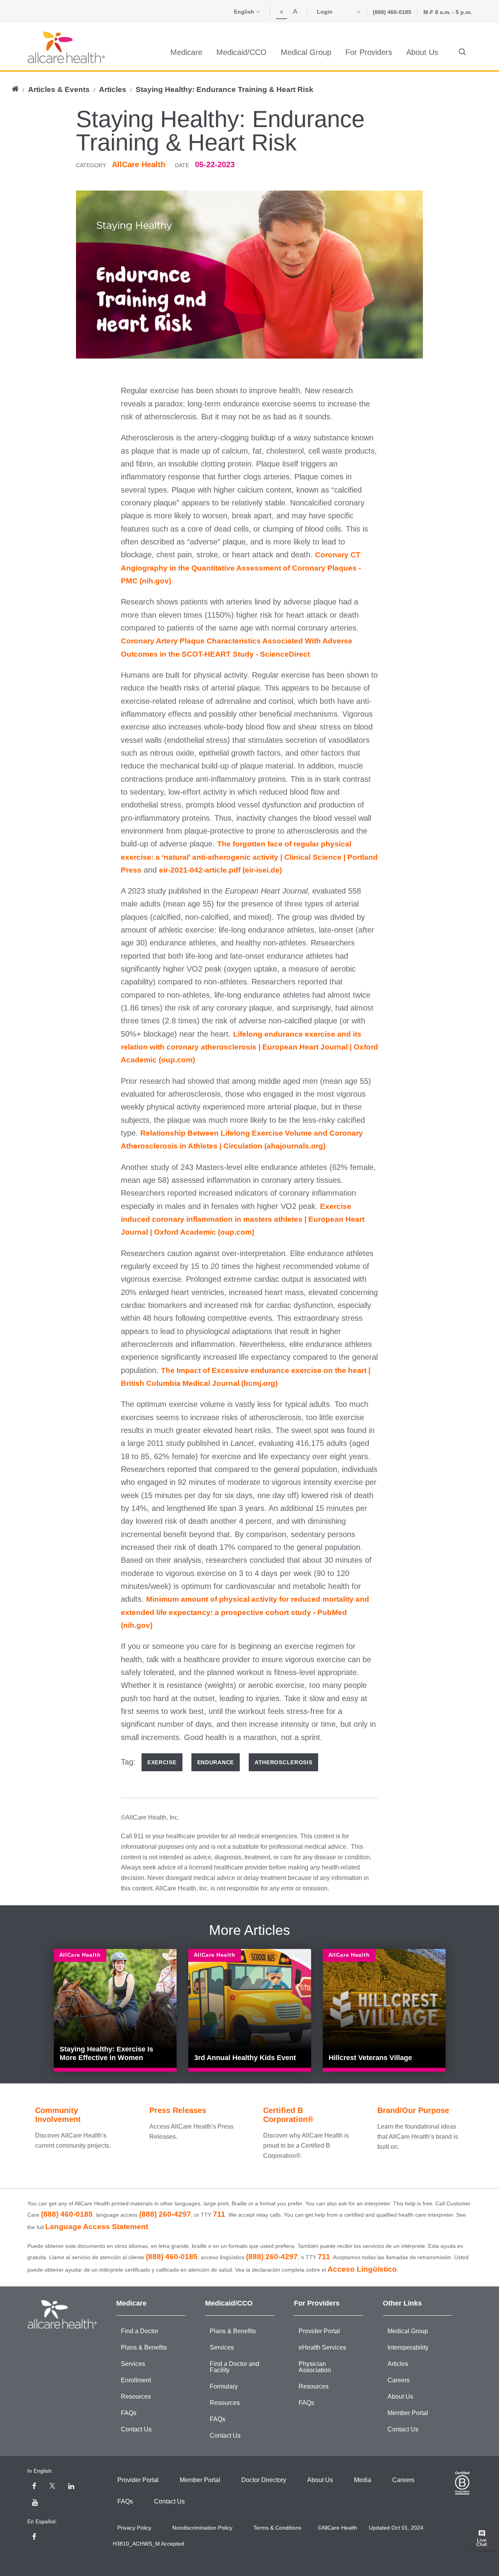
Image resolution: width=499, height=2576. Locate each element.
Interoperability (408, 2347)
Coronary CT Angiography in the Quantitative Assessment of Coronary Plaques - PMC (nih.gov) (241, 568)
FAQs (129, 2413)
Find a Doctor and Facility (234, 2367)
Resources (136, 2397)
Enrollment (136, 2380)
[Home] (66, 47)
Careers (399, 2380)
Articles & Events (59, 89)
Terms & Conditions (277, 2528)
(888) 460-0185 (392, 12)
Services (133, 2364)
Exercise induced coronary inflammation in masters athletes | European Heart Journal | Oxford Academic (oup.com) (243, 1219)
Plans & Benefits (144, 2347)
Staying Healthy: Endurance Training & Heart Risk (225, 89)
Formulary (224, 2386)
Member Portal (408, 2413)
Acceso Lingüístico (362, 2269)
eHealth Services (322, 2347)
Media (363, 2480)
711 (219, 2214)
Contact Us (136, 2429)
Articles (113, 89)
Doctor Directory (264, 2480)
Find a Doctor (140, 2331)
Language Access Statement (97, 2227)
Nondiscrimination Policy (202, 2528)
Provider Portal (319, 2331)
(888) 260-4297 (165, 2214)
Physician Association (315, 2367)
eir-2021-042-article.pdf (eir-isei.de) (220, 870)
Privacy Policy (134, 2528)
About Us (400, 2397)
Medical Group (408, 2331)
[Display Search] (462, 52)
